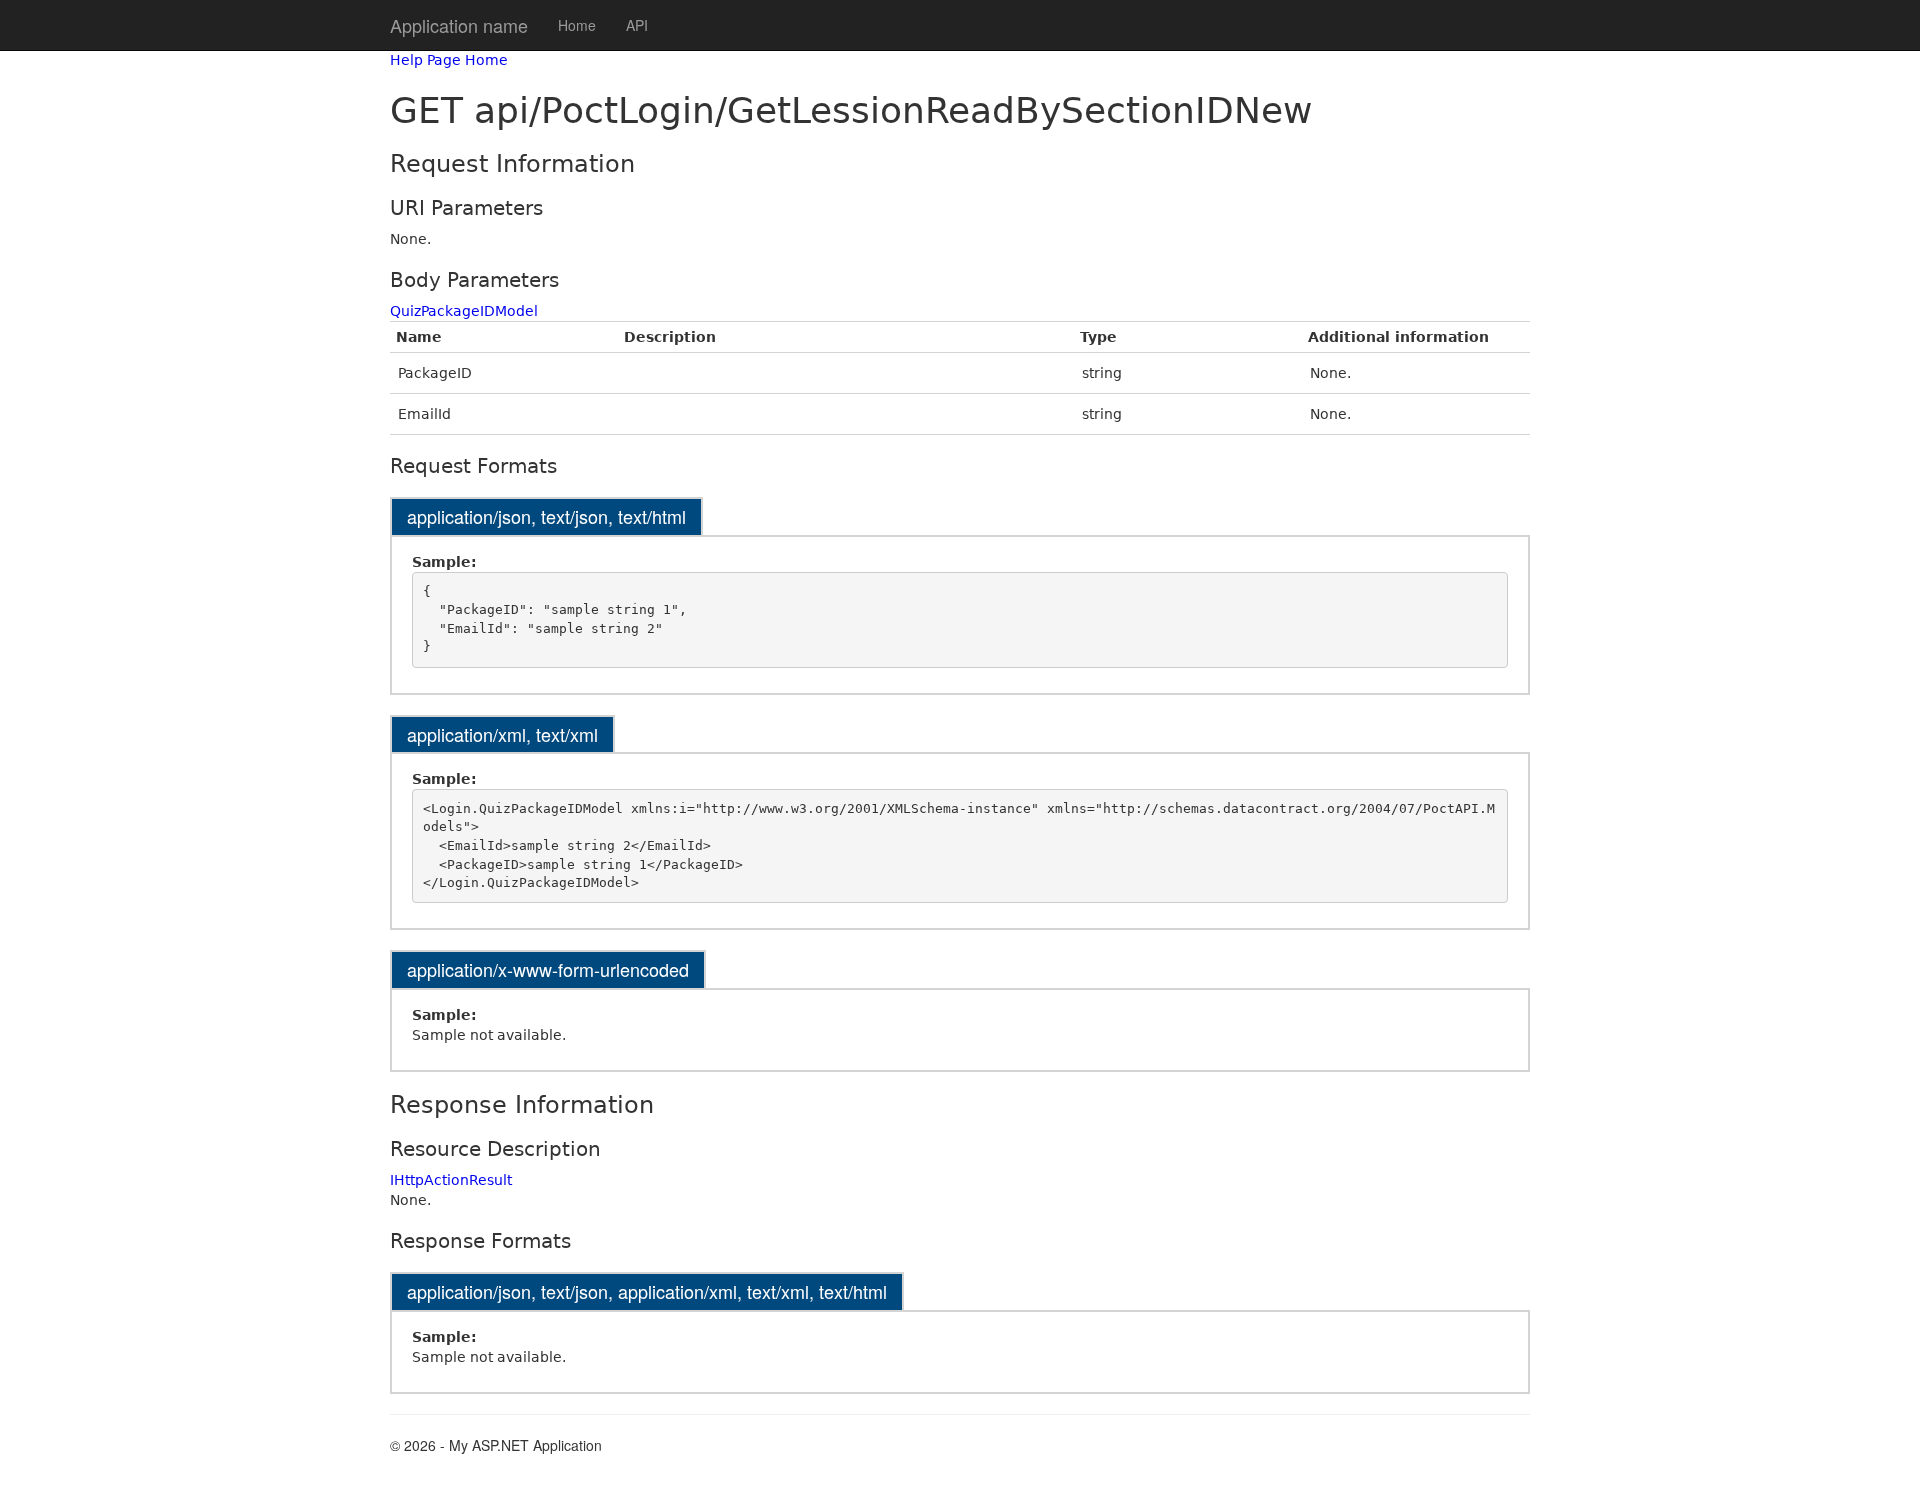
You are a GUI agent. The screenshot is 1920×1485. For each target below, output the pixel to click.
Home (577, 25)
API (637, 25)
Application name (459, 25)
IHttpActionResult (451, 1180)
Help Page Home (449, 60)
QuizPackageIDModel (464, 311)
